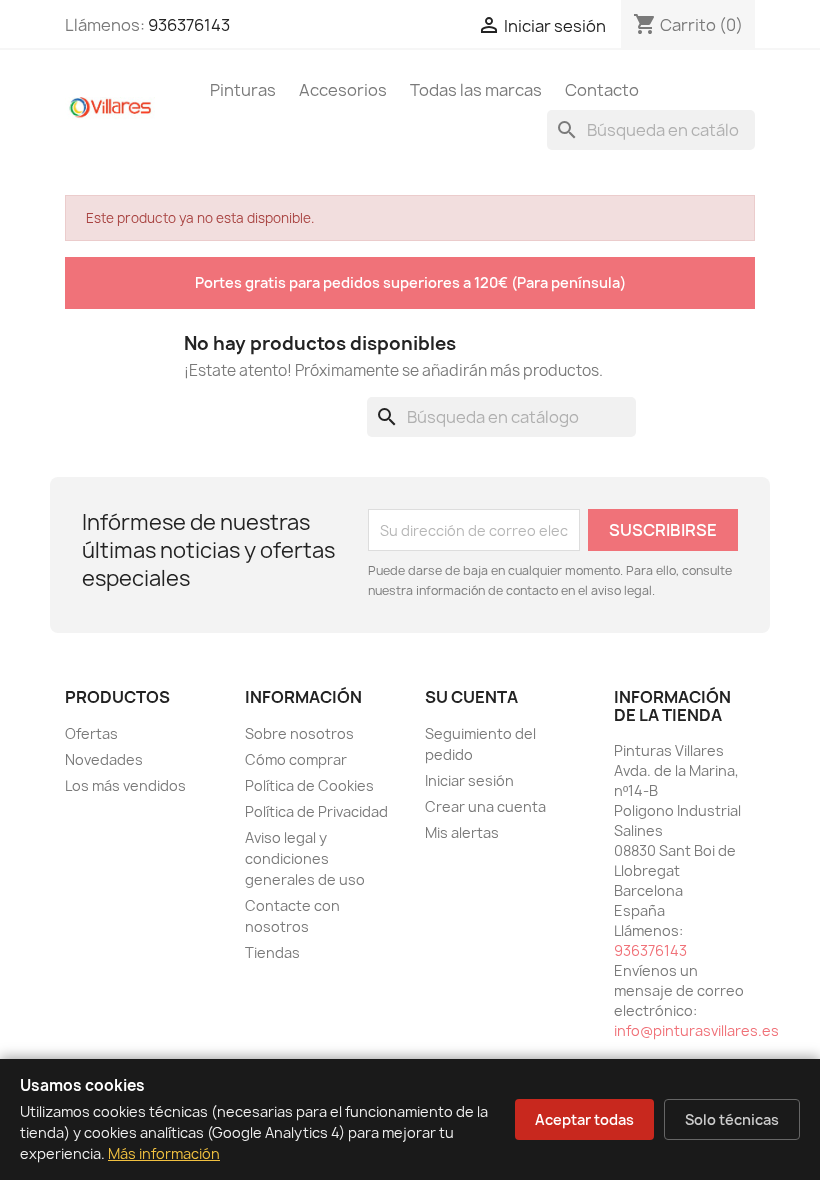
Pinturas (243, 90)
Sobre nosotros (299, 733)
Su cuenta (471, 697)
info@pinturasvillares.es (696, 1030)
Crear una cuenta (485, 806)
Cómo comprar (296, 759)
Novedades (104, 759)
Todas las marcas (476, 90)
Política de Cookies (309, 785)
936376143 (189, 25)
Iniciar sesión (469, 780)
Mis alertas (462, 832)
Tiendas (272, 952)
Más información (164, 1153)
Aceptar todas (584, 1119)
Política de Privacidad (316, 811)
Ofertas (91, 733)
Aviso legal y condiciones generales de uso (305, 858)
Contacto (602, 90)
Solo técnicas (732, 1119)
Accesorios (343, 90)
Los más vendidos (125, 785)
